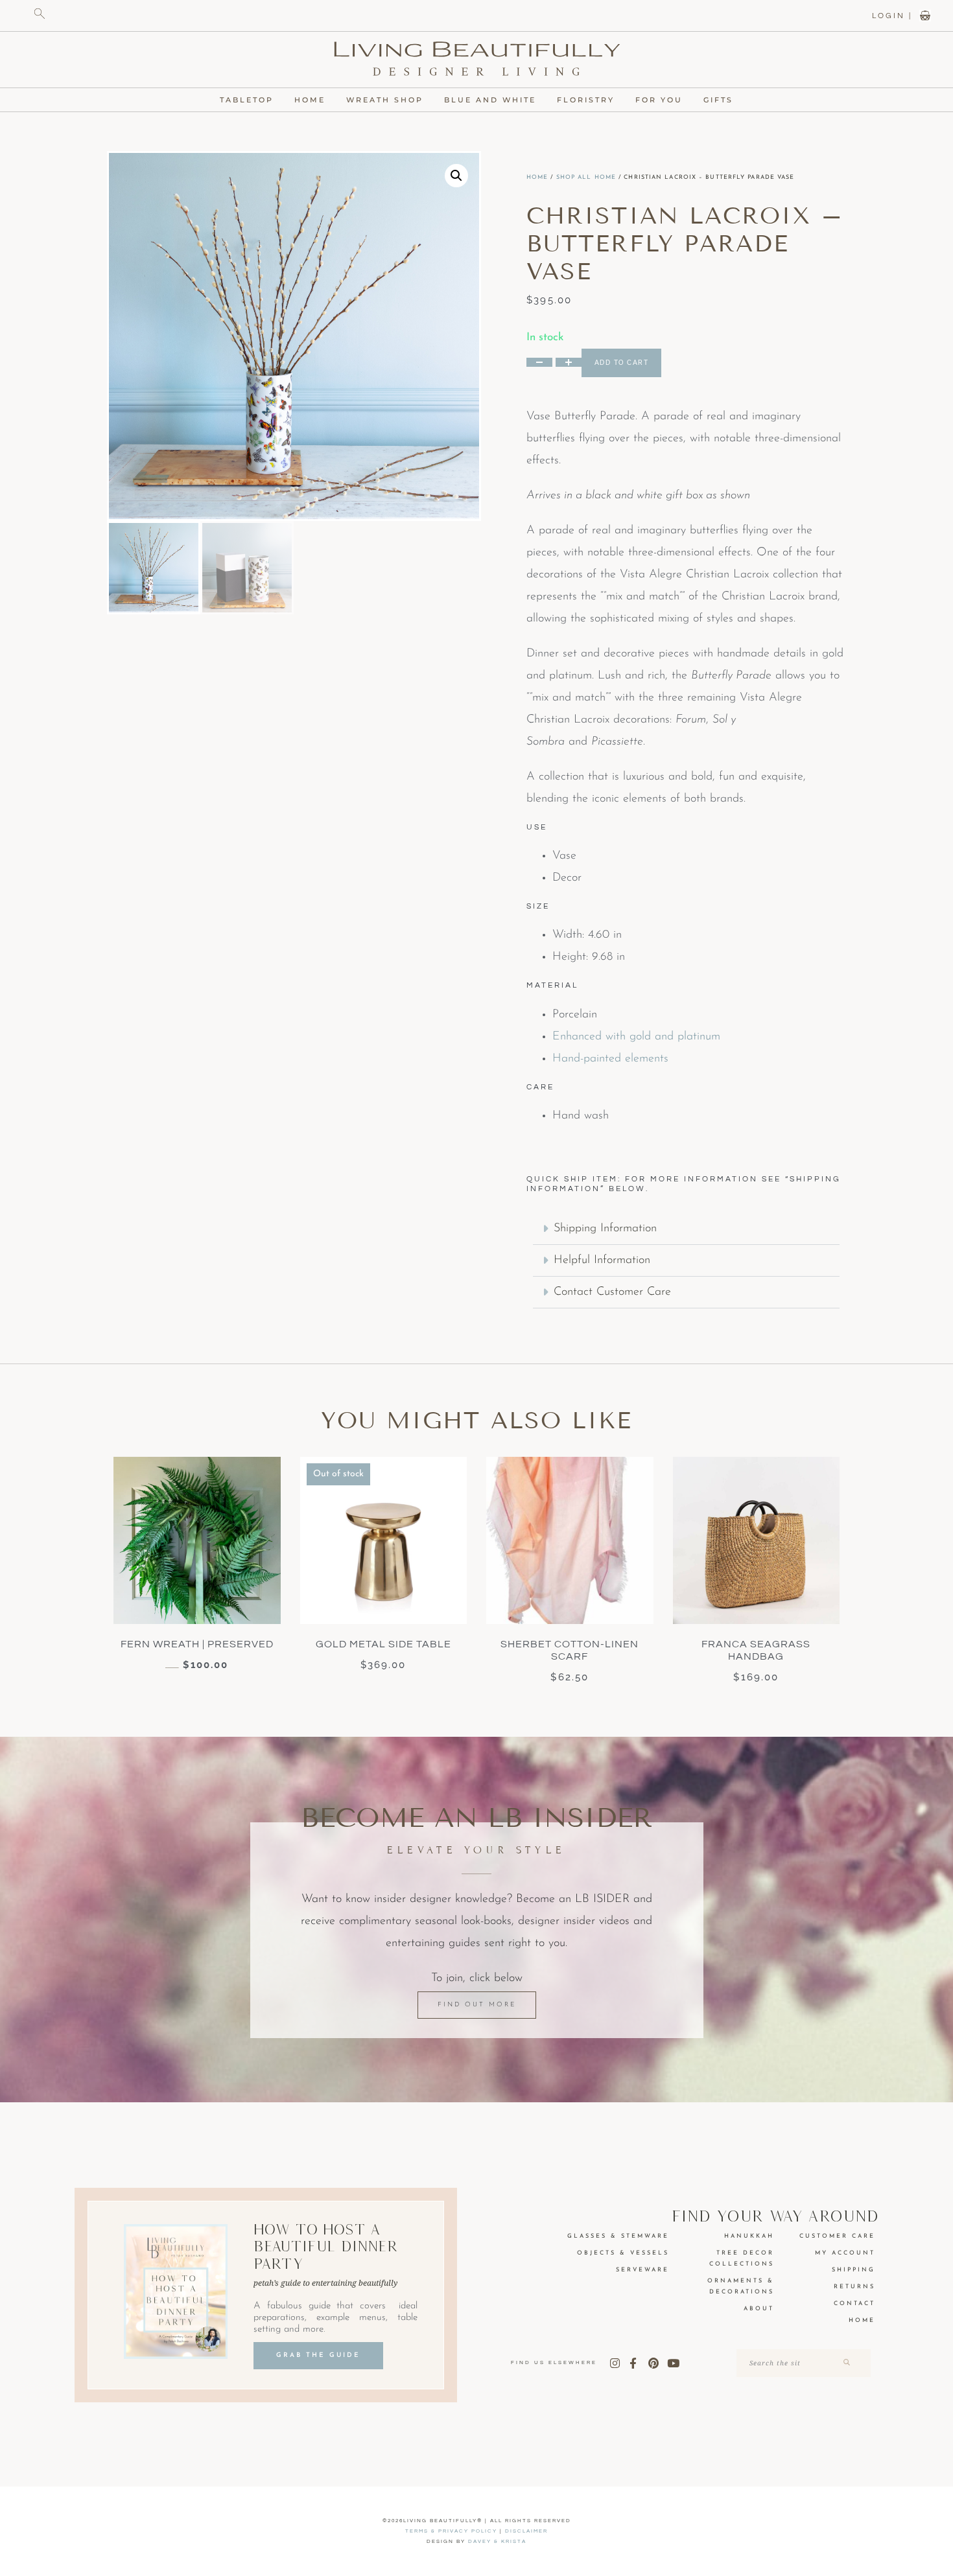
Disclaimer (526, 2531)
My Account (845, 2253)
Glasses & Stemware (618, 2236)
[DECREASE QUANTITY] (539, 362)
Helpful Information (602, 1260)
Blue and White (490, 100)
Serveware (642, 2270)
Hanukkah (749, 2236)
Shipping (853, 2270)
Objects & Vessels (623, 2253)
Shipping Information (605, 1229)
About (759, 2309)
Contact (854, 2303)
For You (659, 100)
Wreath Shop (385, 100)
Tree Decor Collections (742, 2258)
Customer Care (837, 2236)
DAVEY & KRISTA (497, 2541)
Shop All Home (586, 177)
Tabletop (247, 100)
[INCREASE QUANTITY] (569, 362)
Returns (854, 2287)
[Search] (846, 2363)
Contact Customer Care (612, 1292)
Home (310, 100)
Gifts (718, 100)
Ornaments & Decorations (741, 2286)
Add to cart (622, 363)
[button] (456, 176)
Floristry (586, 100)
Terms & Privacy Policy (451, 2531)
